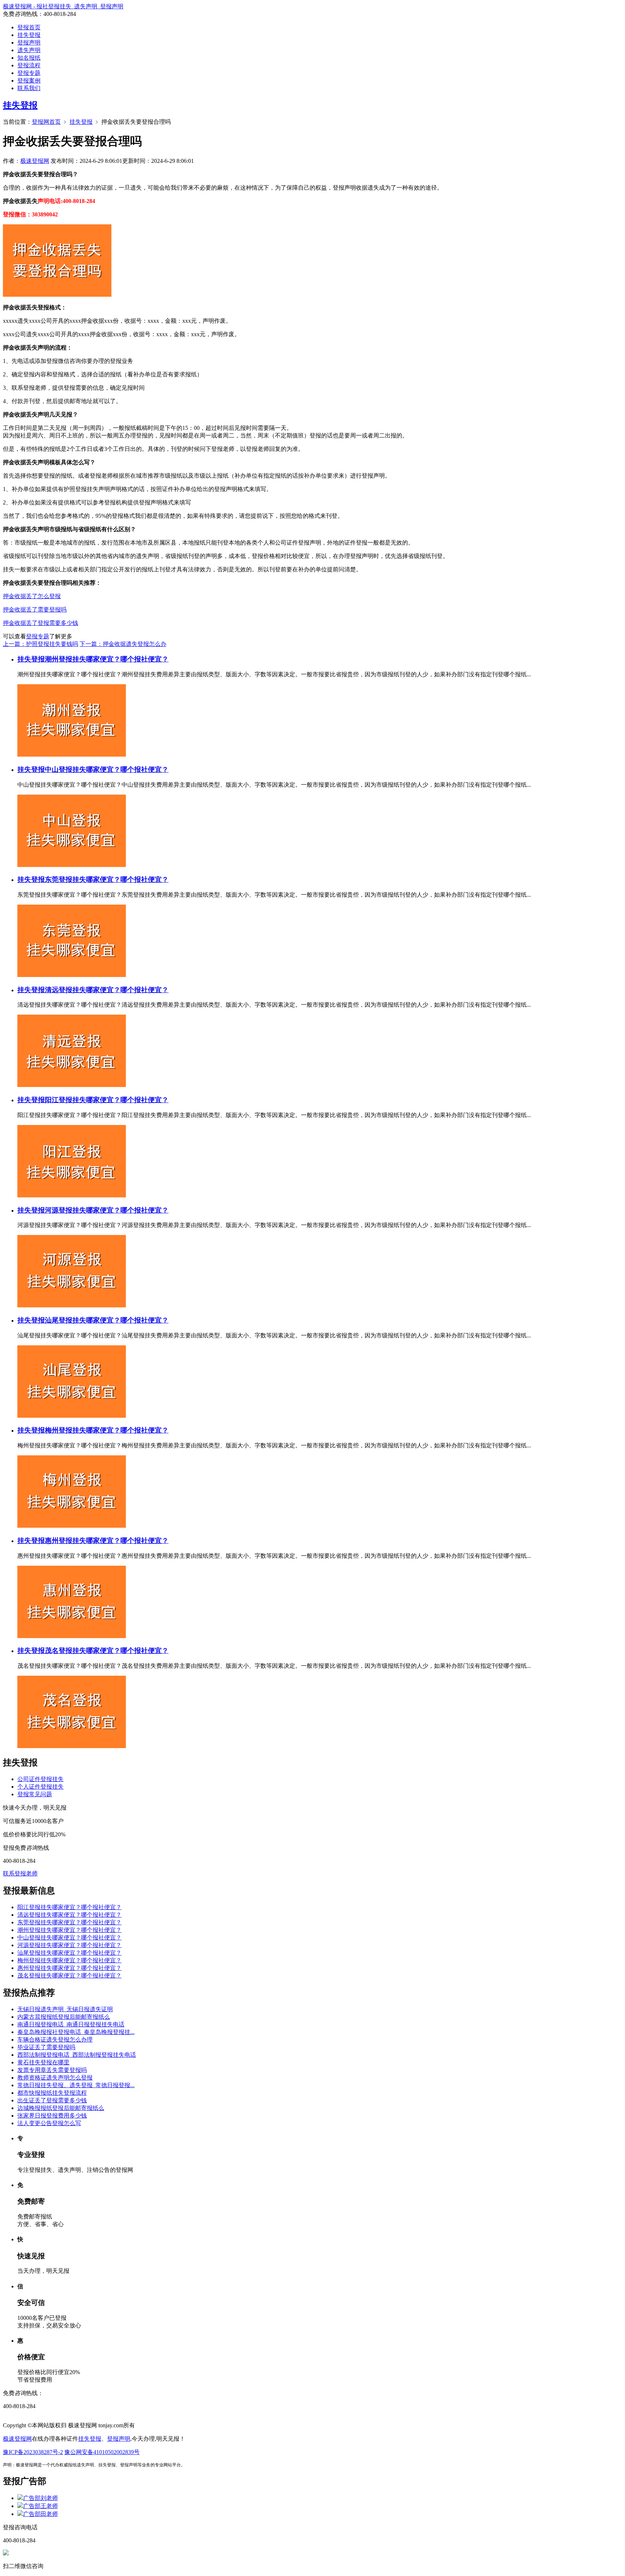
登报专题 (29, 73)
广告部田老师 (41, 2514)
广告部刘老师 (41, 2498)
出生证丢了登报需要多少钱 (52, 2100)
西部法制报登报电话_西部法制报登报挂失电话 (77, 2055)
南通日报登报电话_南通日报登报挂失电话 (71, 2024)
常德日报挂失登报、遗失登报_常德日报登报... (76, 2085)
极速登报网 (35, 161)
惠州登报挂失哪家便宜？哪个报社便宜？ (107, 1541)
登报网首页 (46, 122)
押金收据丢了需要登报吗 (35, 610)
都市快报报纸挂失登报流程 (52, 2093)
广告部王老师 (41, 2506)
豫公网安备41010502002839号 (102, 2452)
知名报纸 (29, 58)
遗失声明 (29, 50)
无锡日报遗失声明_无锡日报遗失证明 (65, 2009)
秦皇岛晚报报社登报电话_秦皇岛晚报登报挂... (76, 2032)
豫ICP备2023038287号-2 (33, 2452)
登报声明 (29, 43)
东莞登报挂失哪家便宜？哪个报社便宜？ (107, 879)
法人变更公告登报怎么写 (49, 2123)
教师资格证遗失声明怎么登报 (55, 2078)
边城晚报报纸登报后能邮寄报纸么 (61, 2108)
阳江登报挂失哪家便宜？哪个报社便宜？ (107, 1100)
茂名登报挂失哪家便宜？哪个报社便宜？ (107, 1651)
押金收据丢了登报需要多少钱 (41, 623)
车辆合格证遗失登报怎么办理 (55, 2040)
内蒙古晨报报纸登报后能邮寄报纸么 (64, 2017)
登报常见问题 (35, 1794)
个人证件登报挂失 (41, 1787)
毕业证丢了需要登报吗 (46, 2047)
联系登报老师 (20, 1873)
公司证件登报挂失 (41, 1779)
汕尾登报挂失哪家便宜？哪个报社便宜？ (107, 1320)
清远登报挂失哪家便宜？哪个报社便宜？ (107, 990)
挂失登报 (29, 35)
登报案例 (29, 81)
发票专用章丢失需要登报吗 (52, 2070)
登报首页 (29, 27)
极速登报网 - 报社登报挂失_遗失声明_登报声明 (63, 6)
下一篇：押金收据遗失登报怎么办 (123, 644)
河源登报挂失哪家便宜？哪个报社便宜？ (107, 1210)
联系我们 (29, 88)
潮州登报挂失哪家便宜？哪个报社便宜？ (107, 659)
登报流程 (29, 65)
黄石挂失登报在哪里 (43, 2062)
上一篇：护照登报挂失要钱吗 (41, 644)
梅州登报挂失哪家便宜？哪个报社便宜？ (107, 1430)
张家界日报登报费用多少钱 (52, 2116)
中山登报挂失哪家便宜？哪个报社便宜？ (107, 769)
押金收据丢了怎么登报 (32, 596)
